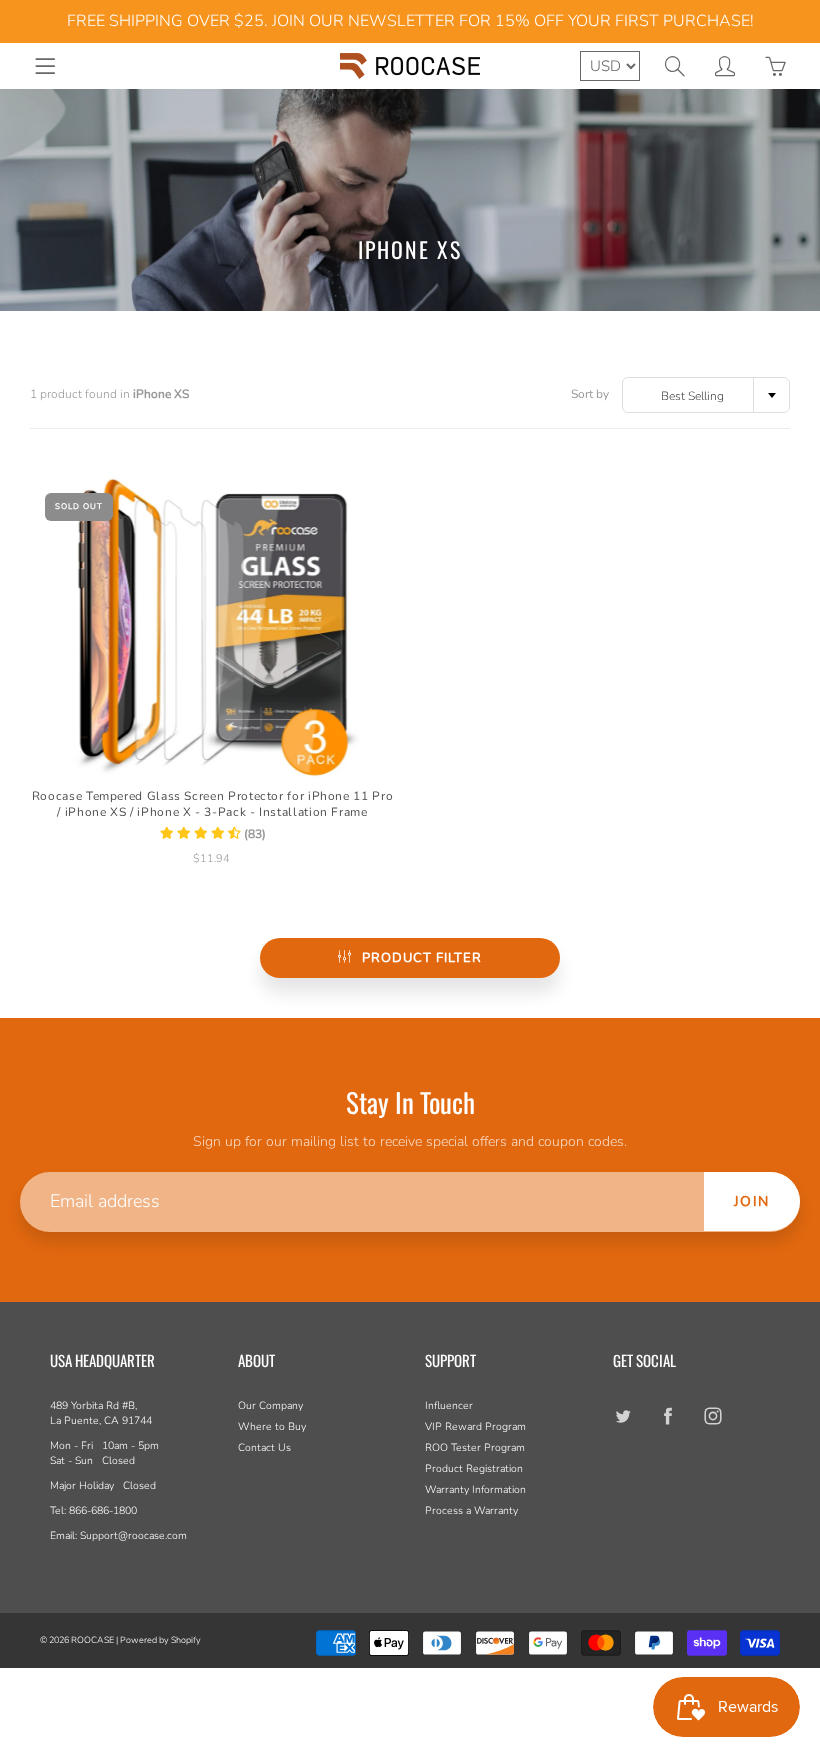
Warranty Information (475, 1489)
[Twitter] (623, 1415)
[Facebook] (668, 1415)
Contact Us (264, 1447)
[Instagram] (713, 1415)
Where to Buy (272, 1426)
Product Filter (422, 958)
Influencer (449, 1405)
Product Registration (474, 1468)
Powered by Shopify (160, 1640)
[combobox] (706, 395)
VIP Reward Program (475, 1426)
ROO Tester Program (475, 1447)
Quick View (212, 628)
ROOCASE (92, 1640)
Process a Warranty (471, 1510)
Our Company (270, 1405)
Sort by (590, 394)
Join (752, 1201)
